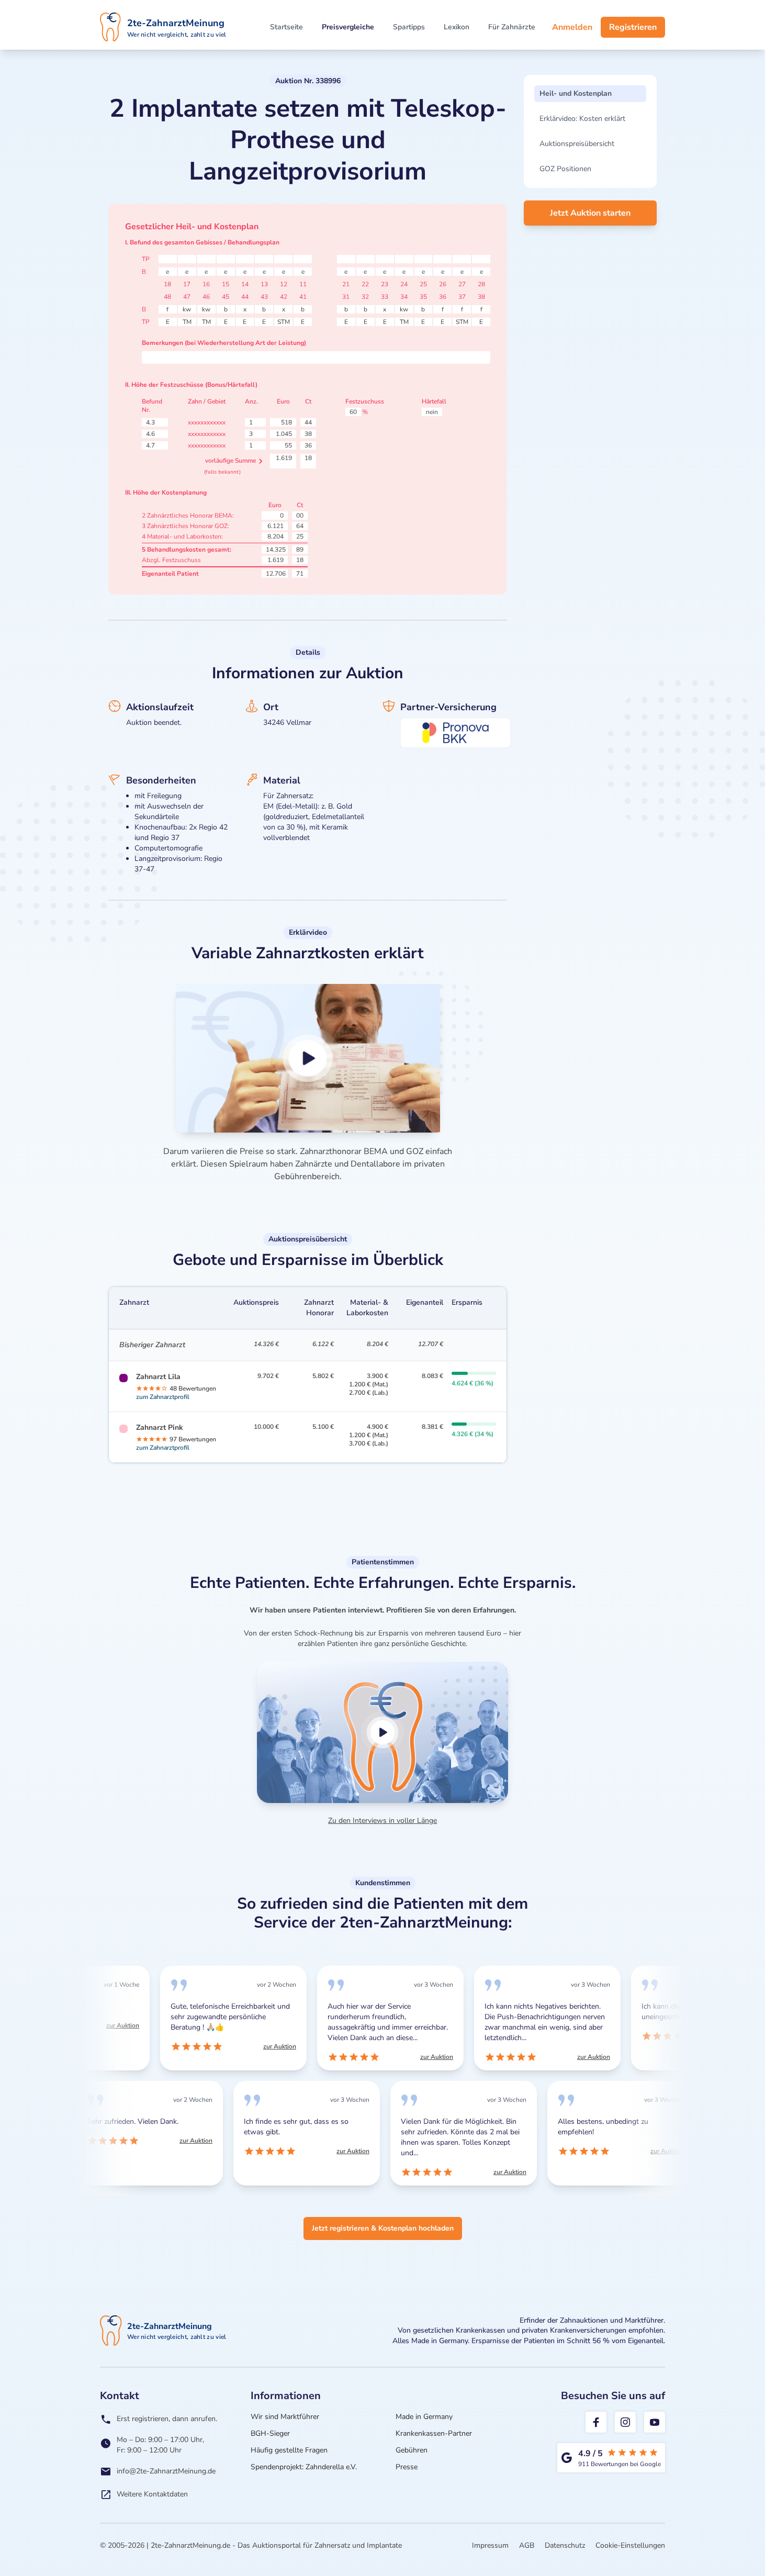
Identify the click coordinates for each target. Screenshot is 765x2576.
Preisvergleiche (348, 27)
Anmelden (572, 27)
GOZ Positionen (565, 169)
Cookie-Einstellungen (630, 2545)
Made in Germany (424, 2417)
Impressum (490, 2545)
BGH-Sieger (270, 2433)
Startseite (286, 27)
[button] (308, 1058)
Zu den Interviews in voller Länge (383, 1821)
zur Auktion (121, 2025)
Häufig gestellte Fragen (289, 2450)
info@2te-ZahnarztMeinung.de (166, 2471)
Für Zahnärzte (512, 27)
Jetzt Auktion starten (590, 213)
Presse (407, 2467)
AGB (527, 2545)
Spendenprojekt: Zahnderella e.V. (304, 2467)
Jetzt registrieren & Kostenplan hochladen (383, 2228)
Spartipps (409, 27)
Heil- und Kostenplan (576, 93)
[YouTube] (655, 2422)
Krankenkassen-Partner (434, 2433)
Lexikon (457, 27)
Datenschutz (565, 2545)
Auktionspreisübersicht (577, 144)
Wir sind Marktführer (285, 2417)
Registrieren (633, 27)
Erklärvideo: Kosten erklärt (582, 119)
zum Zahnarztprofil (163, 1397)
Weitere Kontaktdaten (152, 2494)
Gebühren (412, 2450)
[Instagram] (625, 2422)
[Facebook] (596, 2422)
